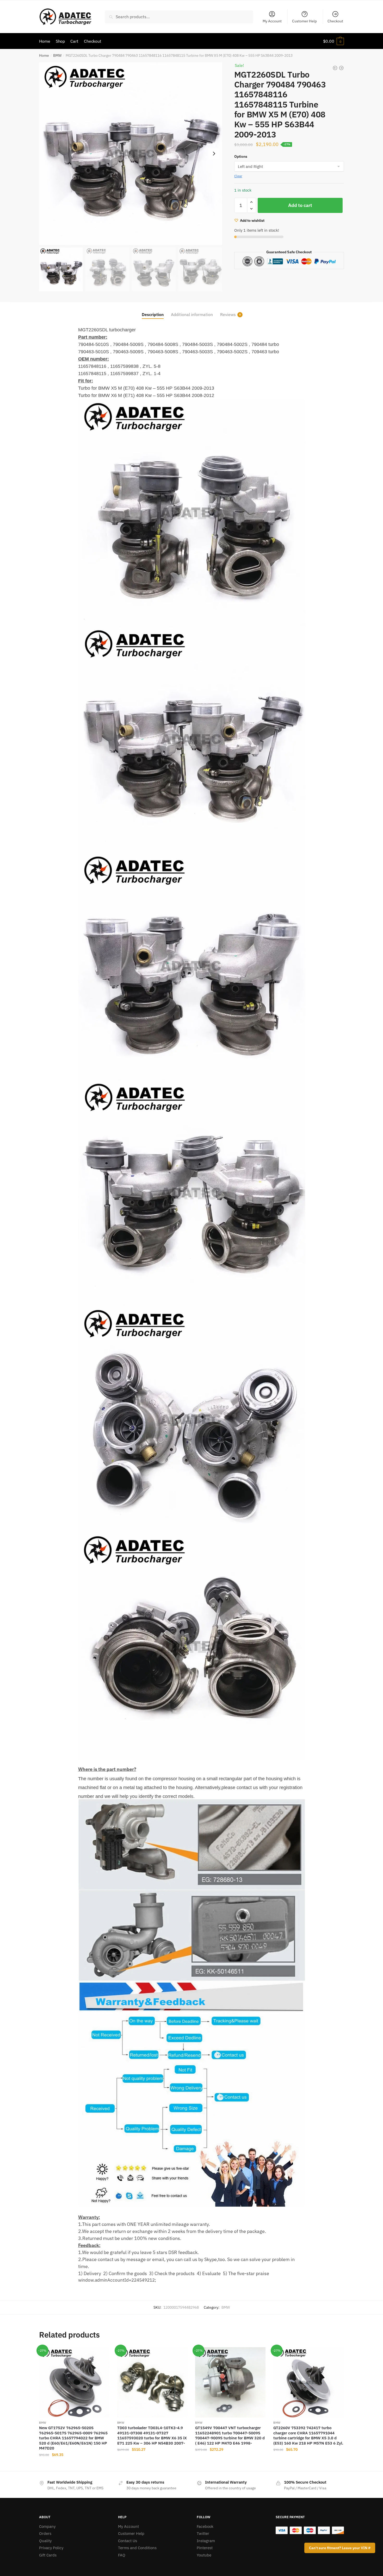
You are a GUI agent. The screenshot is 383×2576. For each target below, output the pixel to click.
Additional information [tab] (192, 314)
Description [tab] (153, 314)
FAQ (122, 2555)
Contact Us (128, 2541)
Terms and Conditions (137, 2548)
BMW (57, 55)
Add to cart (300, 205)
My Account (272, 21)
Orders (45, 2533)
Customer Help (304, 21)
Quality (45, 2541)
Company (47, 2526)
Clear (238, 176)
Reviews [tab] (228, 314)
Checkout (335, 21)
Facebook (205, 2526)
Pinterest (205, 2548)
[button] (214, 154)
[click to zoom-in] (131, 154)
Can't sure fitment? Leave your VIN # (340, 2548)
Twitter (203, 2533)
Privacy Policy (51, 2548)
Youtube (204, 2555)
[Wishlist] (102, 2355)
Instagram (206, 2541)
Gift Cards (48, 2555)
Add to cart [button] (74, 2465)
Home (44, 55)
